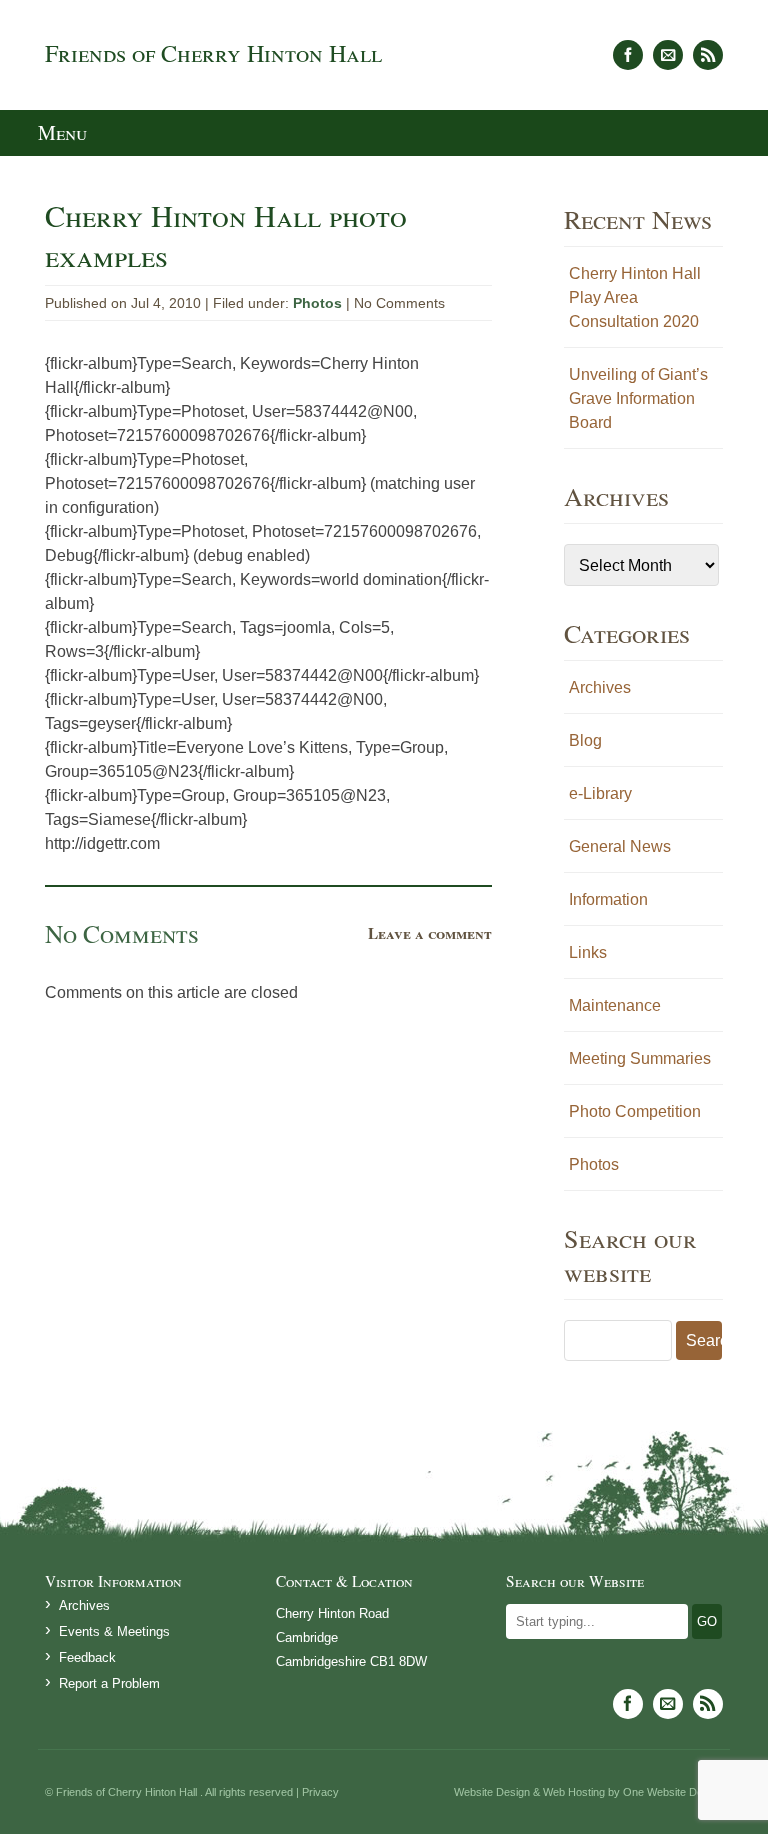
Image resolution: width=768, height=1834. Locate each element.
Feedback (87, 1657)
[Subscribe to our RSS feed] (708, 55)
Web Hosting (574, 1792)
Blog (585, 740)
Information (608, 899)
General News (620, 846)
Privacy (320, 1792)
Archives (600, 687)
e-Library (600, 793)
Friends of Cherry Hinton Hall (213, 53)
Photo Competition (635, 1111)
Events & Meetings (114, 1631)
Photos (317, 303)
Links (588, 952)
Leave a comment (430, 933)
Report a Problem (109, 1683)
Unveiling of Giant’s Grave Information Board (638, 398)
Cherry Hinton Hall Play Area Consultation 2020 (635, 297)
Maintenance (615, 1005)
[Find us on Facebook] (628, 55)
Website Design (492, 1792)
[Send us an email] (668, 55)
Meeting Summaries (640, 1058)
